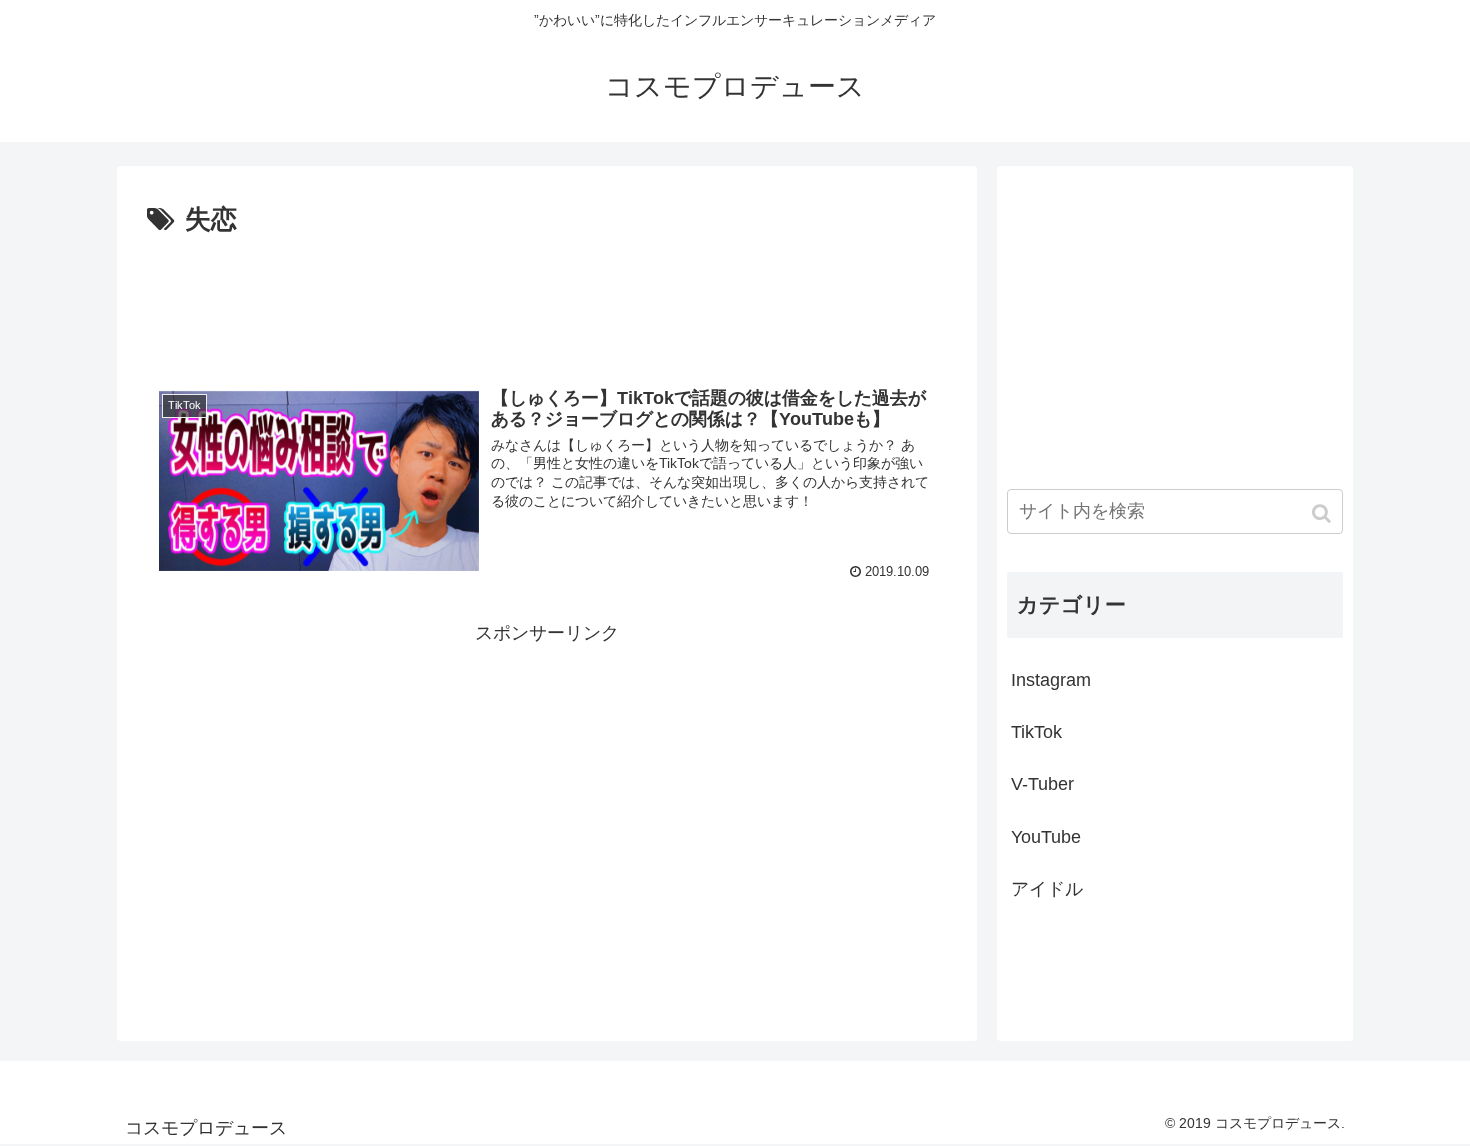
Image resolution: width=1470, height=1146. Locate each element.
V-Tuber (1042, 784)
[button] (1323, 513)
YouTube (1046, 837)
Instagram (1051, 680)
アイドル (1047, 889)
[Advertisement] (547, 298)
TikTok (1036, 732)
